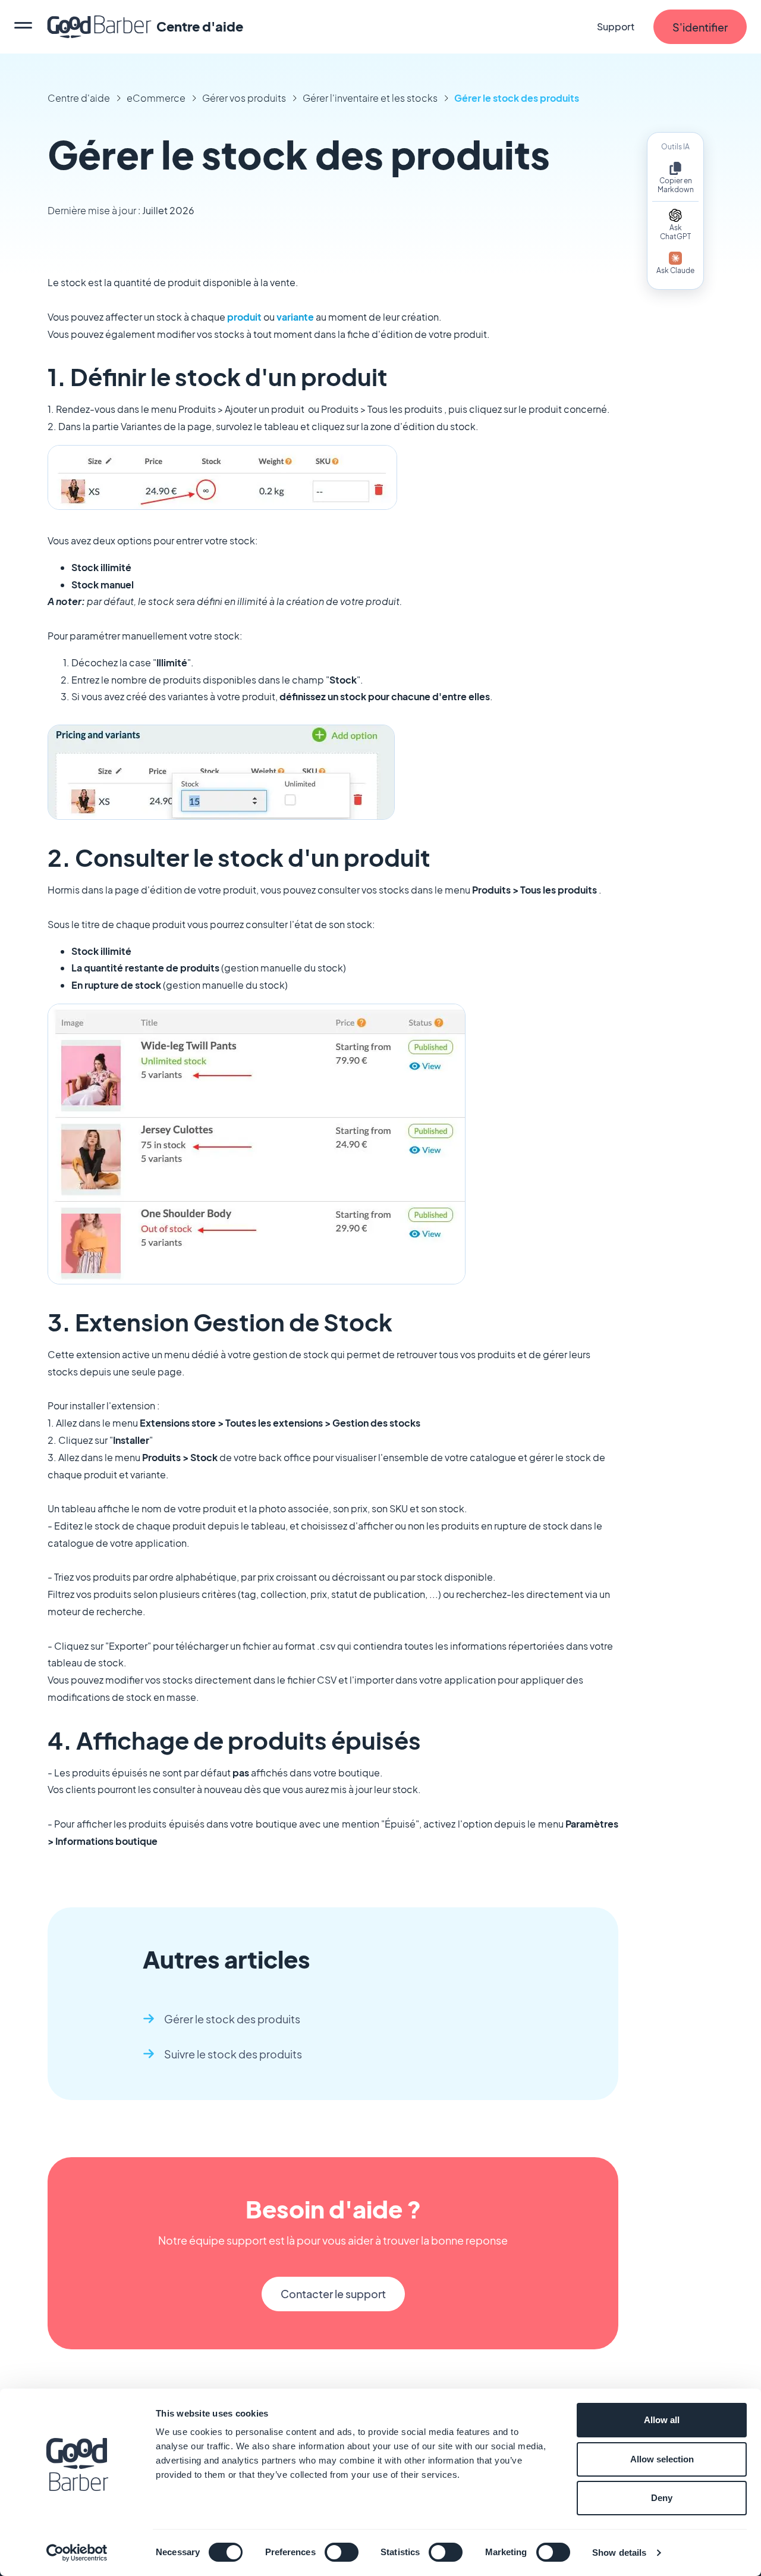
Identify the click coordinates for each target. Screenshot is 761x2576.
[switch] (342, 2552)
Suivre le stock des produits (233, 2054)
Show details (619, 2553)
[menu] (23, 27)
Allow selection (662, 2459)
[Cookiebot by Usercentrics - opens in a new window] (77, 2553)
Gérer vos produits (244, 98)
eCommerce (156, 98)
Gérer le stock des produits (517, 98)
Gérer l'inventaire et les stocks (370, 98)
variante (295, 317)
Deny (662, 2498)
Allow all (662, 2420)
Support (616, 26)
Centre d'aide (79, 98)
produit (244, 317)
